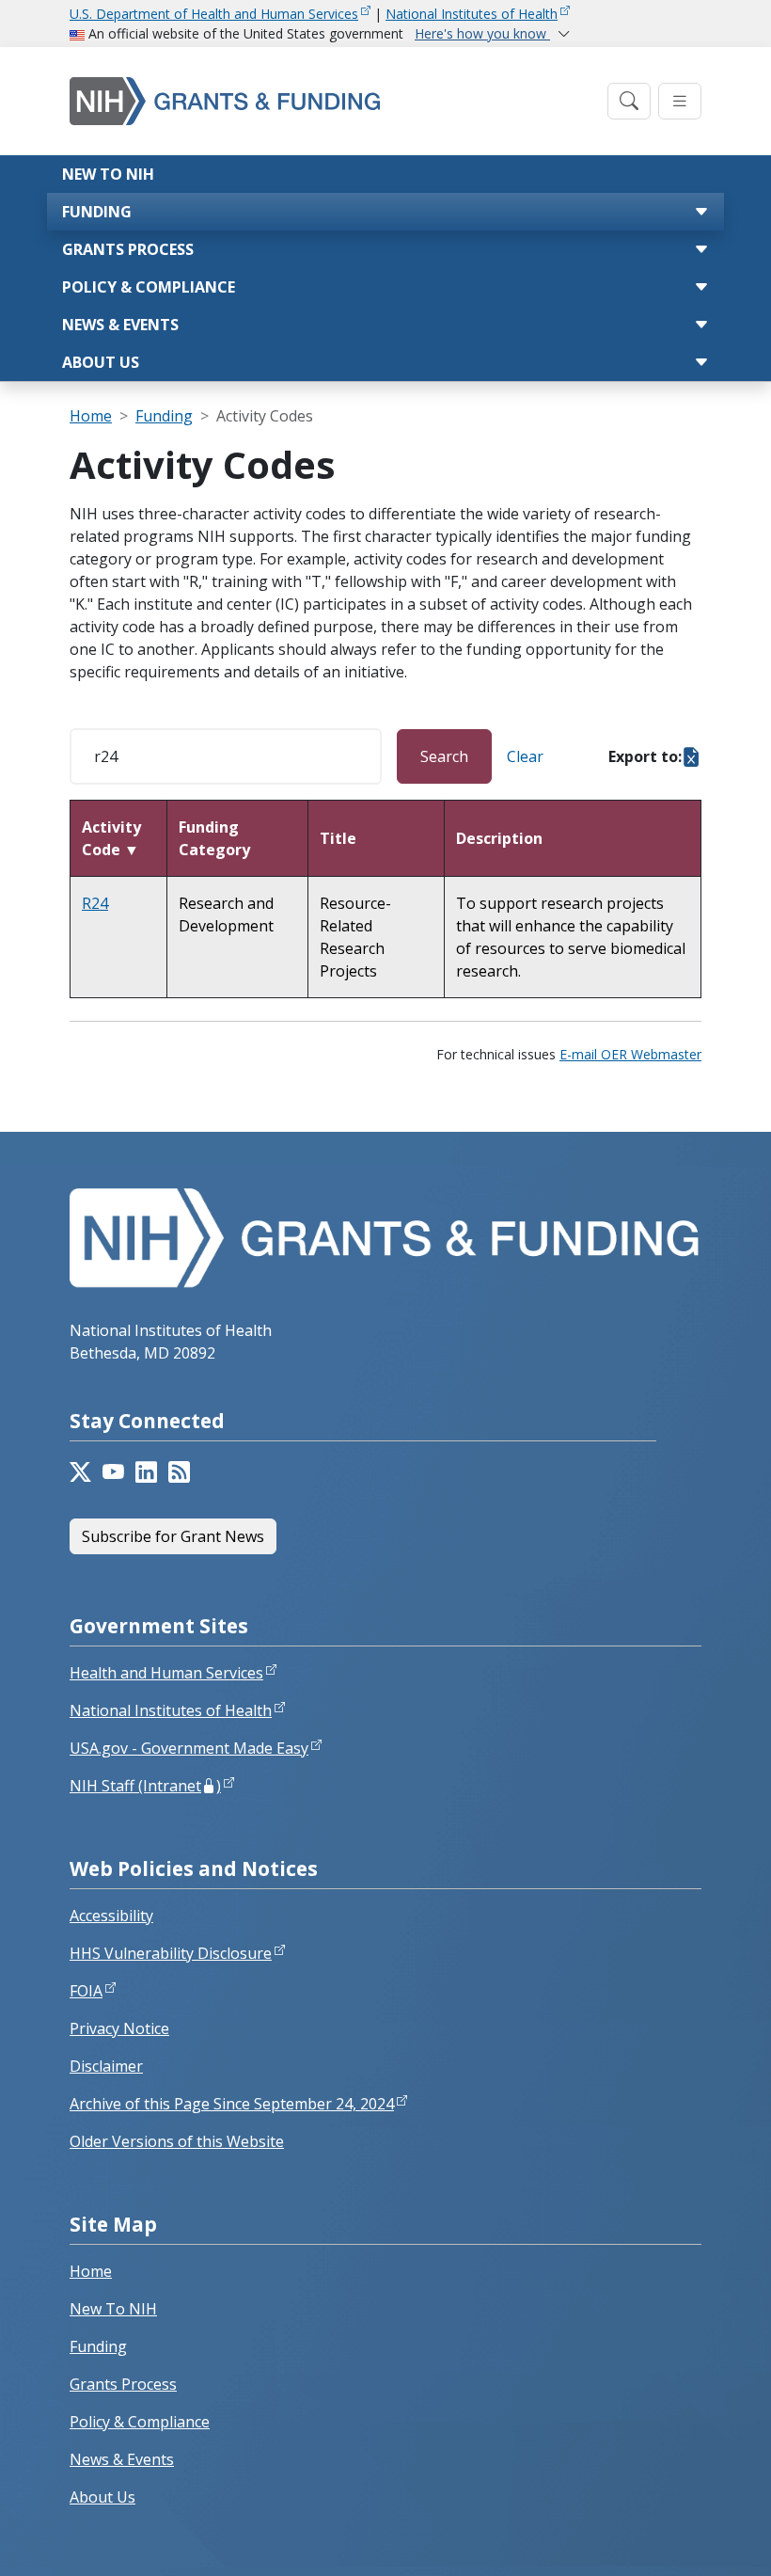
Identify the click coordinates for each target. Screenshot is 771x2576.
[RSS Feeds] (179, 1472)
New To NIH (113, 2309)
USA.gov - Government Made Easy (189, 1748)
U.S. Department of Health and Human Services (214, 14)
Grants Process (128, 249)
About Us (101, 362)
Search (444, 756)
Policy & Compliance (149, 287)
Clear (525, 756)
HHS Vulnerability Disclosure (171, 1953)
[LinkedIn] (146, 1472)
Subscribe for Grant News (173, 1536)
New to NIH (108, 174)
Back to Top (688, 2539)
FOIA (86, 1991)
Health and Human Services (166, 1673)
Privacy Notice (119, 2028)
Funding (97, 212)
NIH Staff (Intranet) (145, 1786)
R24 (95, 903)
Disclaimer (106, 2066)
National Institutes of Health (472, 14)
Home (91, 416)
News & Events (120, 325)
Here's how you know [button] (482, 33)
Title (338, 838)
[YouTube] (113, 1472)
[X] (80, 1472)
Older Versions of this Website (177, 2141)
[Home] (333, 101)
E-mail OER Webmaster (630, 1054)
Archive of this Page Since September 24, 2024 (232, 2104)
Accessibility (111, 1916)
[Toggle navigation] (629, 101)
